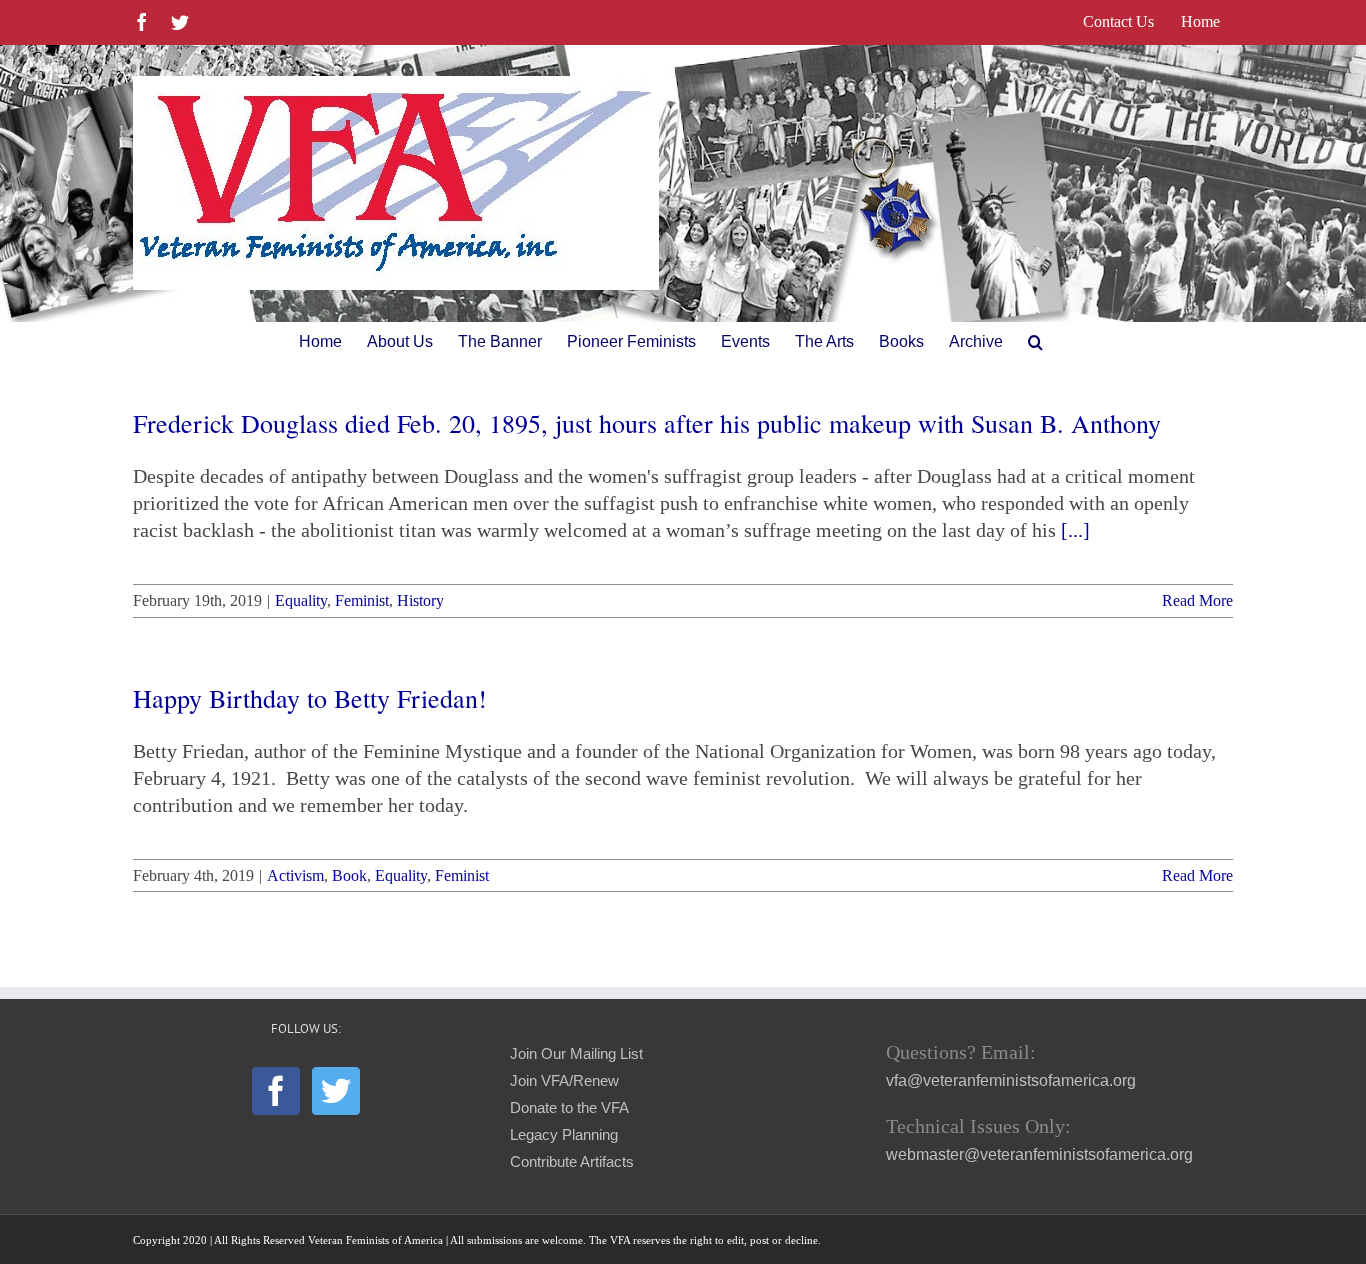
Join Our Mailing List (576, 1054)
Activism (295, 875)
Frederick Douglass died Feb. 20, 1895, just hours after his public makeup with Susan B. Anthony (647, 423)
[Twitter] (336, 1091)
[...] (1075, 530)
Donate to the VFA (569, 1108)
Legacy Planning (564, 1135)
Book (349, 875)
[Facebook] (276, 1091)
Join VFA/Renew (564, 1081)
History (420, 600)
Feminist (362, 600)
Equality (301, 600)
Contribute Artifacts (572, 1162)
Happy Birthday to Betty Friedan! (310, 698)
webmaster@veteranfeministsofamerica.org (1039, 1154)
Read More (1197, 600)
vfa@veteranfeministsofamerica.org (1011, 1080)
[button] (1035, 342)
